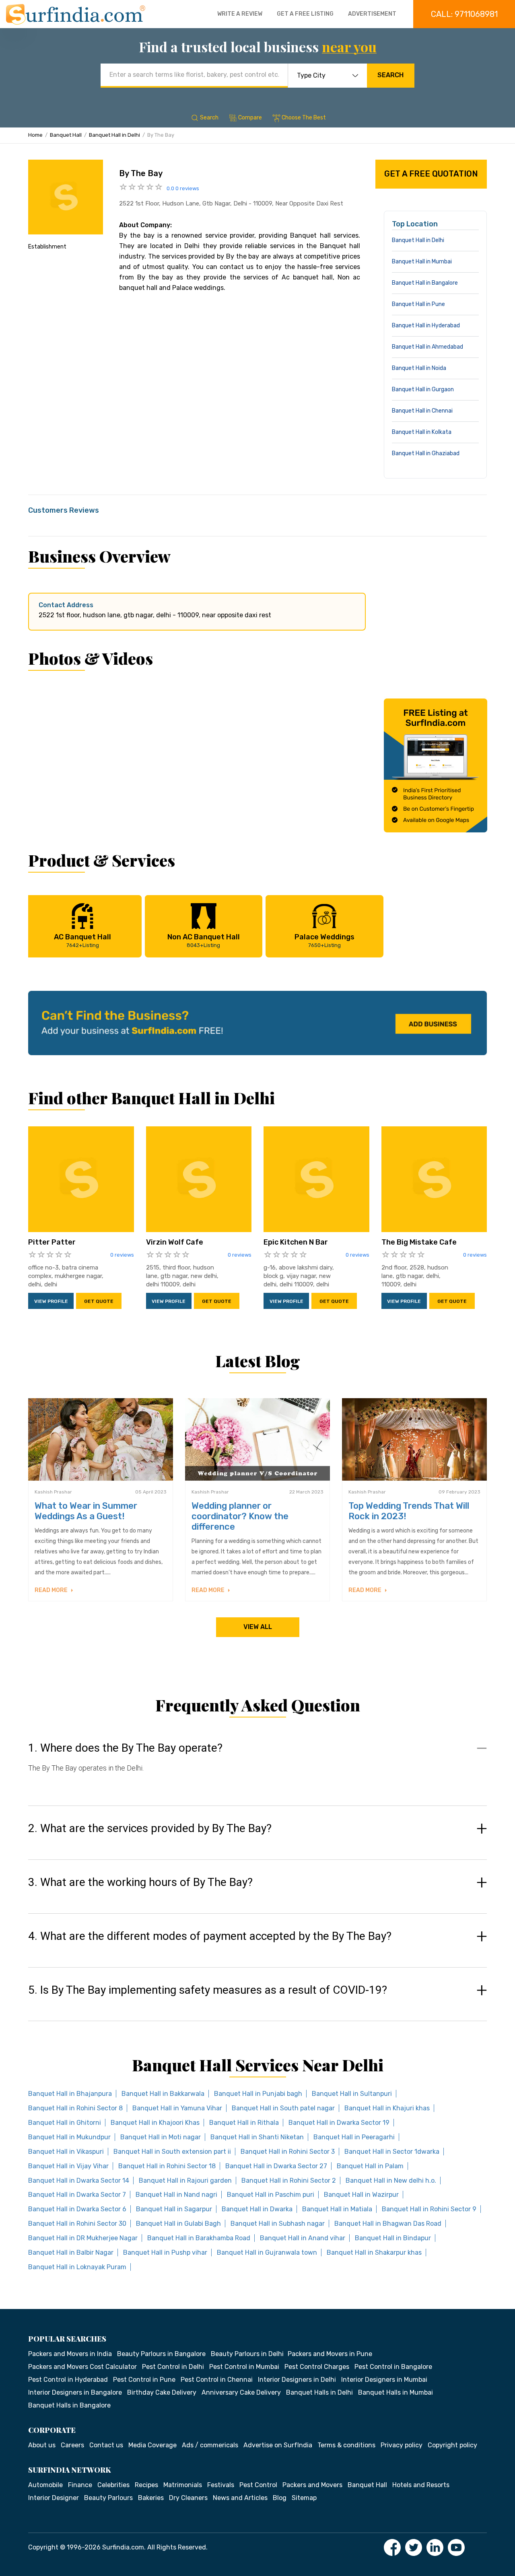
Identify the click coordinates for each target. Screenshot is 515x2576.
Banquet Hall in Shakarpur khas (374, 2252)
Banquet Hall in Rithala (244, 2123)
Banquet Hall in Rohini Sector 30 (77, 2224)
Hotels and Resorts (421, 2485)
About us (42, 2445)
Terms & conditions (346, 2445)
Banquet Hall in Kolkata (422, 432)
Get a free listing (305, 14)
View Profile (51, 1301)
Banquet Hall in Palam (370, 2166)
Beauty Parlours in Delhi (247, 2354)
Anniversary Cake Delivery (241, 2392)
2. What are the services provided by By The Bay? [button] (150, 1828)
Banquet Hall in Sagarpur (174, 2209)
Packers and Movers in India (70, 2354)
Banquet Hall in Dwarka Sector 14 (79, 2181)
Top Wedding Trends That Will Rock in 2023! (409, 1511)
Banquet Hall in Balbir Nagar (71, 2252)
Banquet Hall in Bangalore (425, 283)
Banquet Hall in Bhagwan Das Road (388, 2224)
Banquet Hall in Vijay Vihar (68, 2166)
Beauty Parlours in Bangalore (161, 2354)
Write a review (240, 14)
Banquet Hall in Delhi (114, 135)
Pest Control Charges (317, 2367)
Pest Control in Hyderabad (68, 2380)
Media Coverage (152, 2445)
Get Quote (99, 1301)
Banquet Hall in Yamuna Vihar (177, 2108)
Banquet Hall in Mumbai (422, 262)
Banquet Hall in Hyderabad (426, 326)
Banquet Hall (66, 135)
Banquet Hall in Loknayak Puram (77, 2267)
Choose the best (304, 118)
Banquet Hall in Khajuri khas (387, 2108)
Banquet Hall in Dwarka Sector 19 (339, 2123)
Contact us (106, 2445)
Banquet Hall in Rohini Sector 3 (288, 2152)
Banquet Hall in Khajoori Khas (155, 2123)
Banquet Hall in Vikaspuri (66, 2152)
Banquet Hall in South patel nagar (283, 2108)
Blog (280, 2498)
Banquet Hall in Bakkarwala (163, 2094)
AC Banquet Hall (82, 940)
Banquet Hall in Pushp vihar (165, 2252)
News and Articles (240, 2498)
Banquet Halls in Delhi (319, 2392)
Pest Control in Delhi (173, 2367)
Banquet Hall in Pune (418, 304)
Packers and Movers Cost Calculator (82, 2367)
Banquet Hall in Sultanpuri (352, 2094)
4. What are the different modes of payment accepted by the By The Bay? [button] (210, 1936)
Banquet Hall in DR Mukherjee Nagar (83, 2238)
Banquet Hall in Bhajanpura (70, 2094)
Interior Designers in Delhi (297, 2380)
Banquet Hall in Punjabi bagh (258, 2094)
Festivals (221, 2485)
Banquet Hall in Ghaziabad (426, 453)
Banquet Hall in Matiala (337, 2209)
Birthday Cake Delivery (162, 2392)
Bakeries (151, 2498)
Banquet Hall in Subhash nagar (278, 2224)
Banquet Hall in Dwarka (257, 2209)
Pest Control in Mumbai (244, 2367)
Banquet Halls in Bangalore (69, 2405)
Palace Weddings (324, 940)
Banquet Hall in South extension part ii (172, 2152)
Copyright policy (452, 2445)
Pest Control (258, 2485)
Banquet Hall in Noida (419, 368)
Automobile (45, 2485)
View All (258, 1627)
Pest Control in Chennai (217, 2380)
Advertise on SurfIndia (278, 2445)
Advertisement (372, 14)
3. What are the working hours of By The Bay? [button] (140, 1882)
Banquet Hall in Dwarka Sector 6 (77, 2209)
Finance (80, 2485)
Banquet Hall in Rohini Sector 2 (289, 2181)
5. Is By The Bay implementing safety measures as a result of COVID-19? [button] (208, 1990)
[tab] (257, 1766)
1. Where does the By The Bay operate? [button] (125, 1748)
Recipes (146, 2485)
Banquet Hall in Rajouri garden (185, 2181)
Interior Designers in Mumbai (384, 2380)
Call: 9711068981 (464, 14)
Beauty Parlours (108, 2498)
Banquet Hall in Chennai (422, 411)
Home (35, 135)
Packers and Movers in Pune (330, 2354)
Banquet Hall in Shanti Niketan (257, 2137)
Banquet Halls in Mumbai (396, 2392)
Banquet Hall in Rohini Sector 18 (167, 2166)
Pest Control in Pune (144, 2380)
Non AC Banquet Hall (204, 940)
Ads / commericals (210, 2445)
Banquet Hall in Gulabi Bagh (178, 2224)
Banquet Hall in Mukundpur (69, 2137)
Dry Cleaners (188, 2498)
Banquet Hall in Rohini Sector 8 (75, 2108)
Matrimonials (183, 2485)
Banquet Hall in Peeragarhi (354, 2137)
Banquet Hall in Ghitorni (65, 2123)
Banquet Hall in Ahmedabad (427, 347)
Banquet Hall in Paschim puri (271, 2195)
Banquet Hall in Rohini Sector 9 (429, 2209)
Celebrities (113, 2485)
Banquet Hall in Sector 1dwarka (392, 2152)
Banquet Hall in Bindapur (393, 2238)
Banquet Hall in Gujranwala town (267, 2252)
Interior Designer (54, 2498)
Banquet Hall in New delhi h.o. (391, 2181)
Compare (250, 118)
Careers (72, 2445)
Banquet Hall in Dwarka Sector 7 (77, 2195)
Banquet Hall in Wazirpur (361, 2195)
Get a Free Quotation (431, 174)
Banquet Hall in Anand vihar (303, 2238)
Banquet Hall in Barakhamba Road (199, 2238)
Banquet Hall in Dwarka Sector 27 (276, 2166)
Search (390, 75)
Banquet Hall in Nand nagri (176, 2195)
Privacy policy (402, 2445)
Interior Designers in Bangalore (75, 2392)
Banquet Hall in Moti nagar (161, 2137)
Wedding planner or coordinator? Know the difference (240, 1516)
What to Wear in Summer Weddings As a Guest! (86, 1511)
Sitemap (304, 2498)
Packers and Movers (312, 2485)
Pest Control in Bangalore (393, 2367)
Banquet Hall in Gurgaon (423, 389)
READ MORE (52, 1590)
